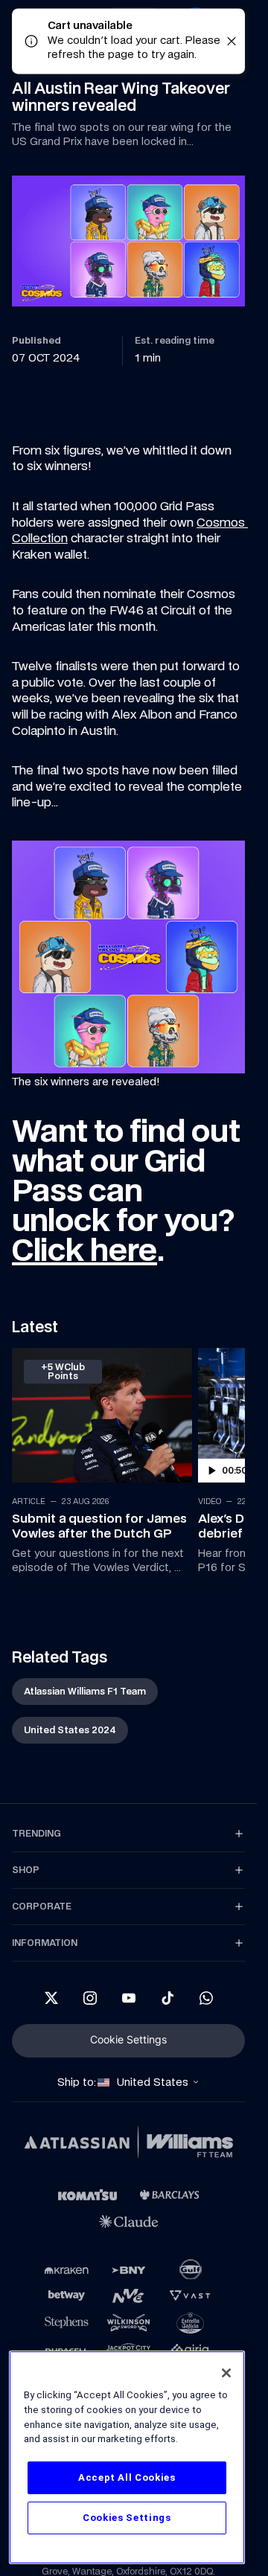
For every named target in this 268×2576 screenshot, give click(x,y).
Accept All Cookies (127, 2477)
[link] (99, 1463)
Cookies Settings (127, 2518)
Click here (84, 1250)
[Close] (226, 2373)
